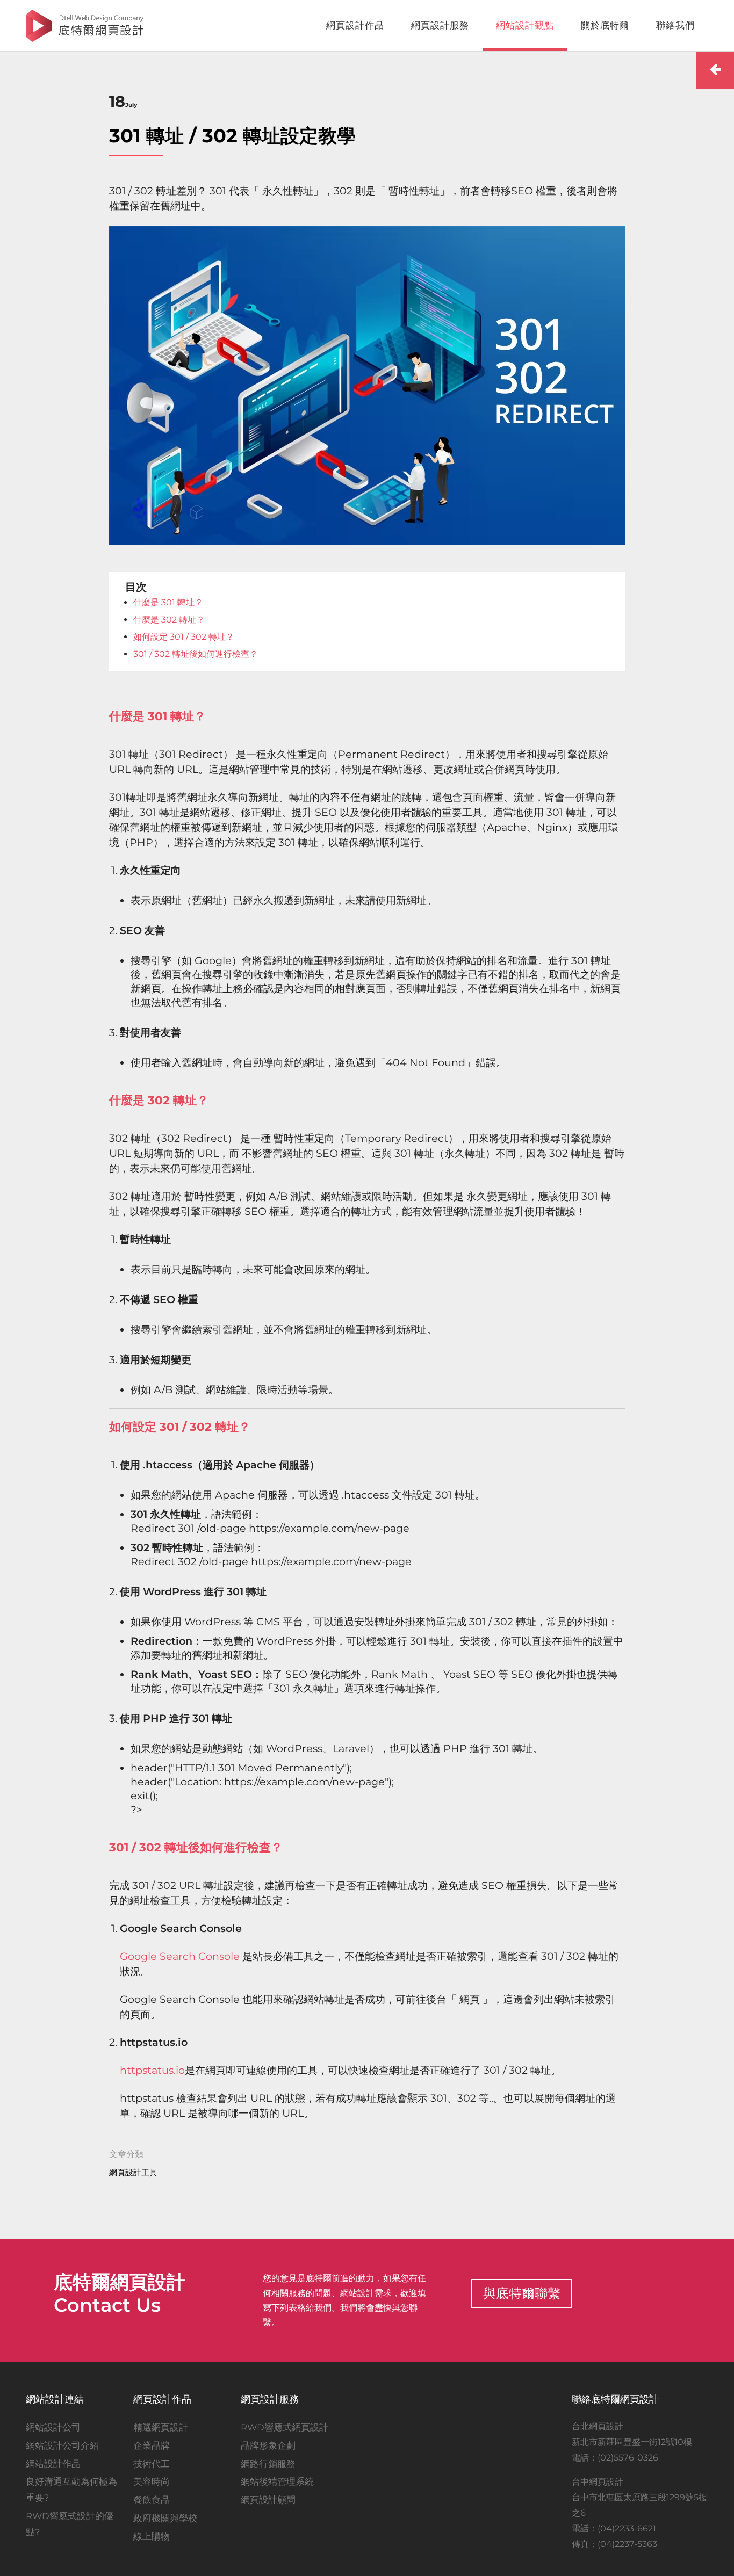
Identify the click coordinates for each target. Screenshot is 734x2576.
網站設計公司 (53, 2427)
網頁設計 (148, 2282)
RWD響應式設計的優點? (70, 2524)
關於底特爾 (605, 25)
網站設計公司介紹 (62, 2445)
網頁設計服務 (440, 25)
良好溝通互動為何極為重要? (71, 2490)
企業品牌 (152, 2445)
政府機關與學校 (165, 2518)
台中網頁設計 (598, 2481)
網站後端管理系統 (277, 2481)
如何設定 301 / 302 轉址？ (184, 637)
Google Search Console (180, 1956)
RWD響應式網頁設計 (285, 2427)
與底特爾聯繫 (522, 2293)
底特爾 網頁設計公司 (85, 26)
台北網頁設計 (598, 2426)
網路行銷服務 (268, 2464)
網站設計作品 (53, 2464)
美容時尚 (152, 2481)
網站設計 (357, 2293)
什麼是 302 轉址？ (169, 620)
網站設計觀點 (525, 25)
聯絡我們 (675, 25)
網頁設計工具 (133, 2172)
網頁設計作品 (355, 25)
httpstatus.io (152, 2070)
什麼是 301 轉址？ (168, 602)
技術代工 (152, 2464)
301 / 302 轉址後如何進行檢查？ (196, 654)
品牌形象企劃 (268, 2445)
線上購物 (152, 2536)
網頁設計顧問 (268, 2500)
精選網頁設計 (161, 2427)
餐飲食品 (152, 2500)
